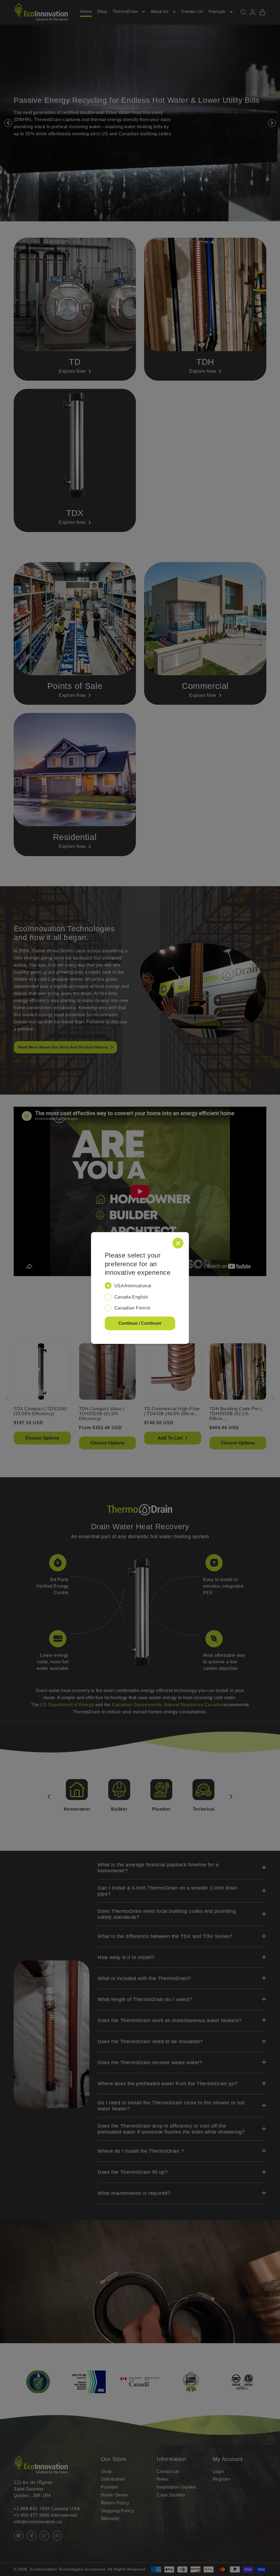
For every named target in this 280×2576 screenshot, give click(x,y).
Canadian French (132, 1308)
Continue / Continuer (140, 1323)
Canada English (131, 1297)
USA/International (133, 1286)
